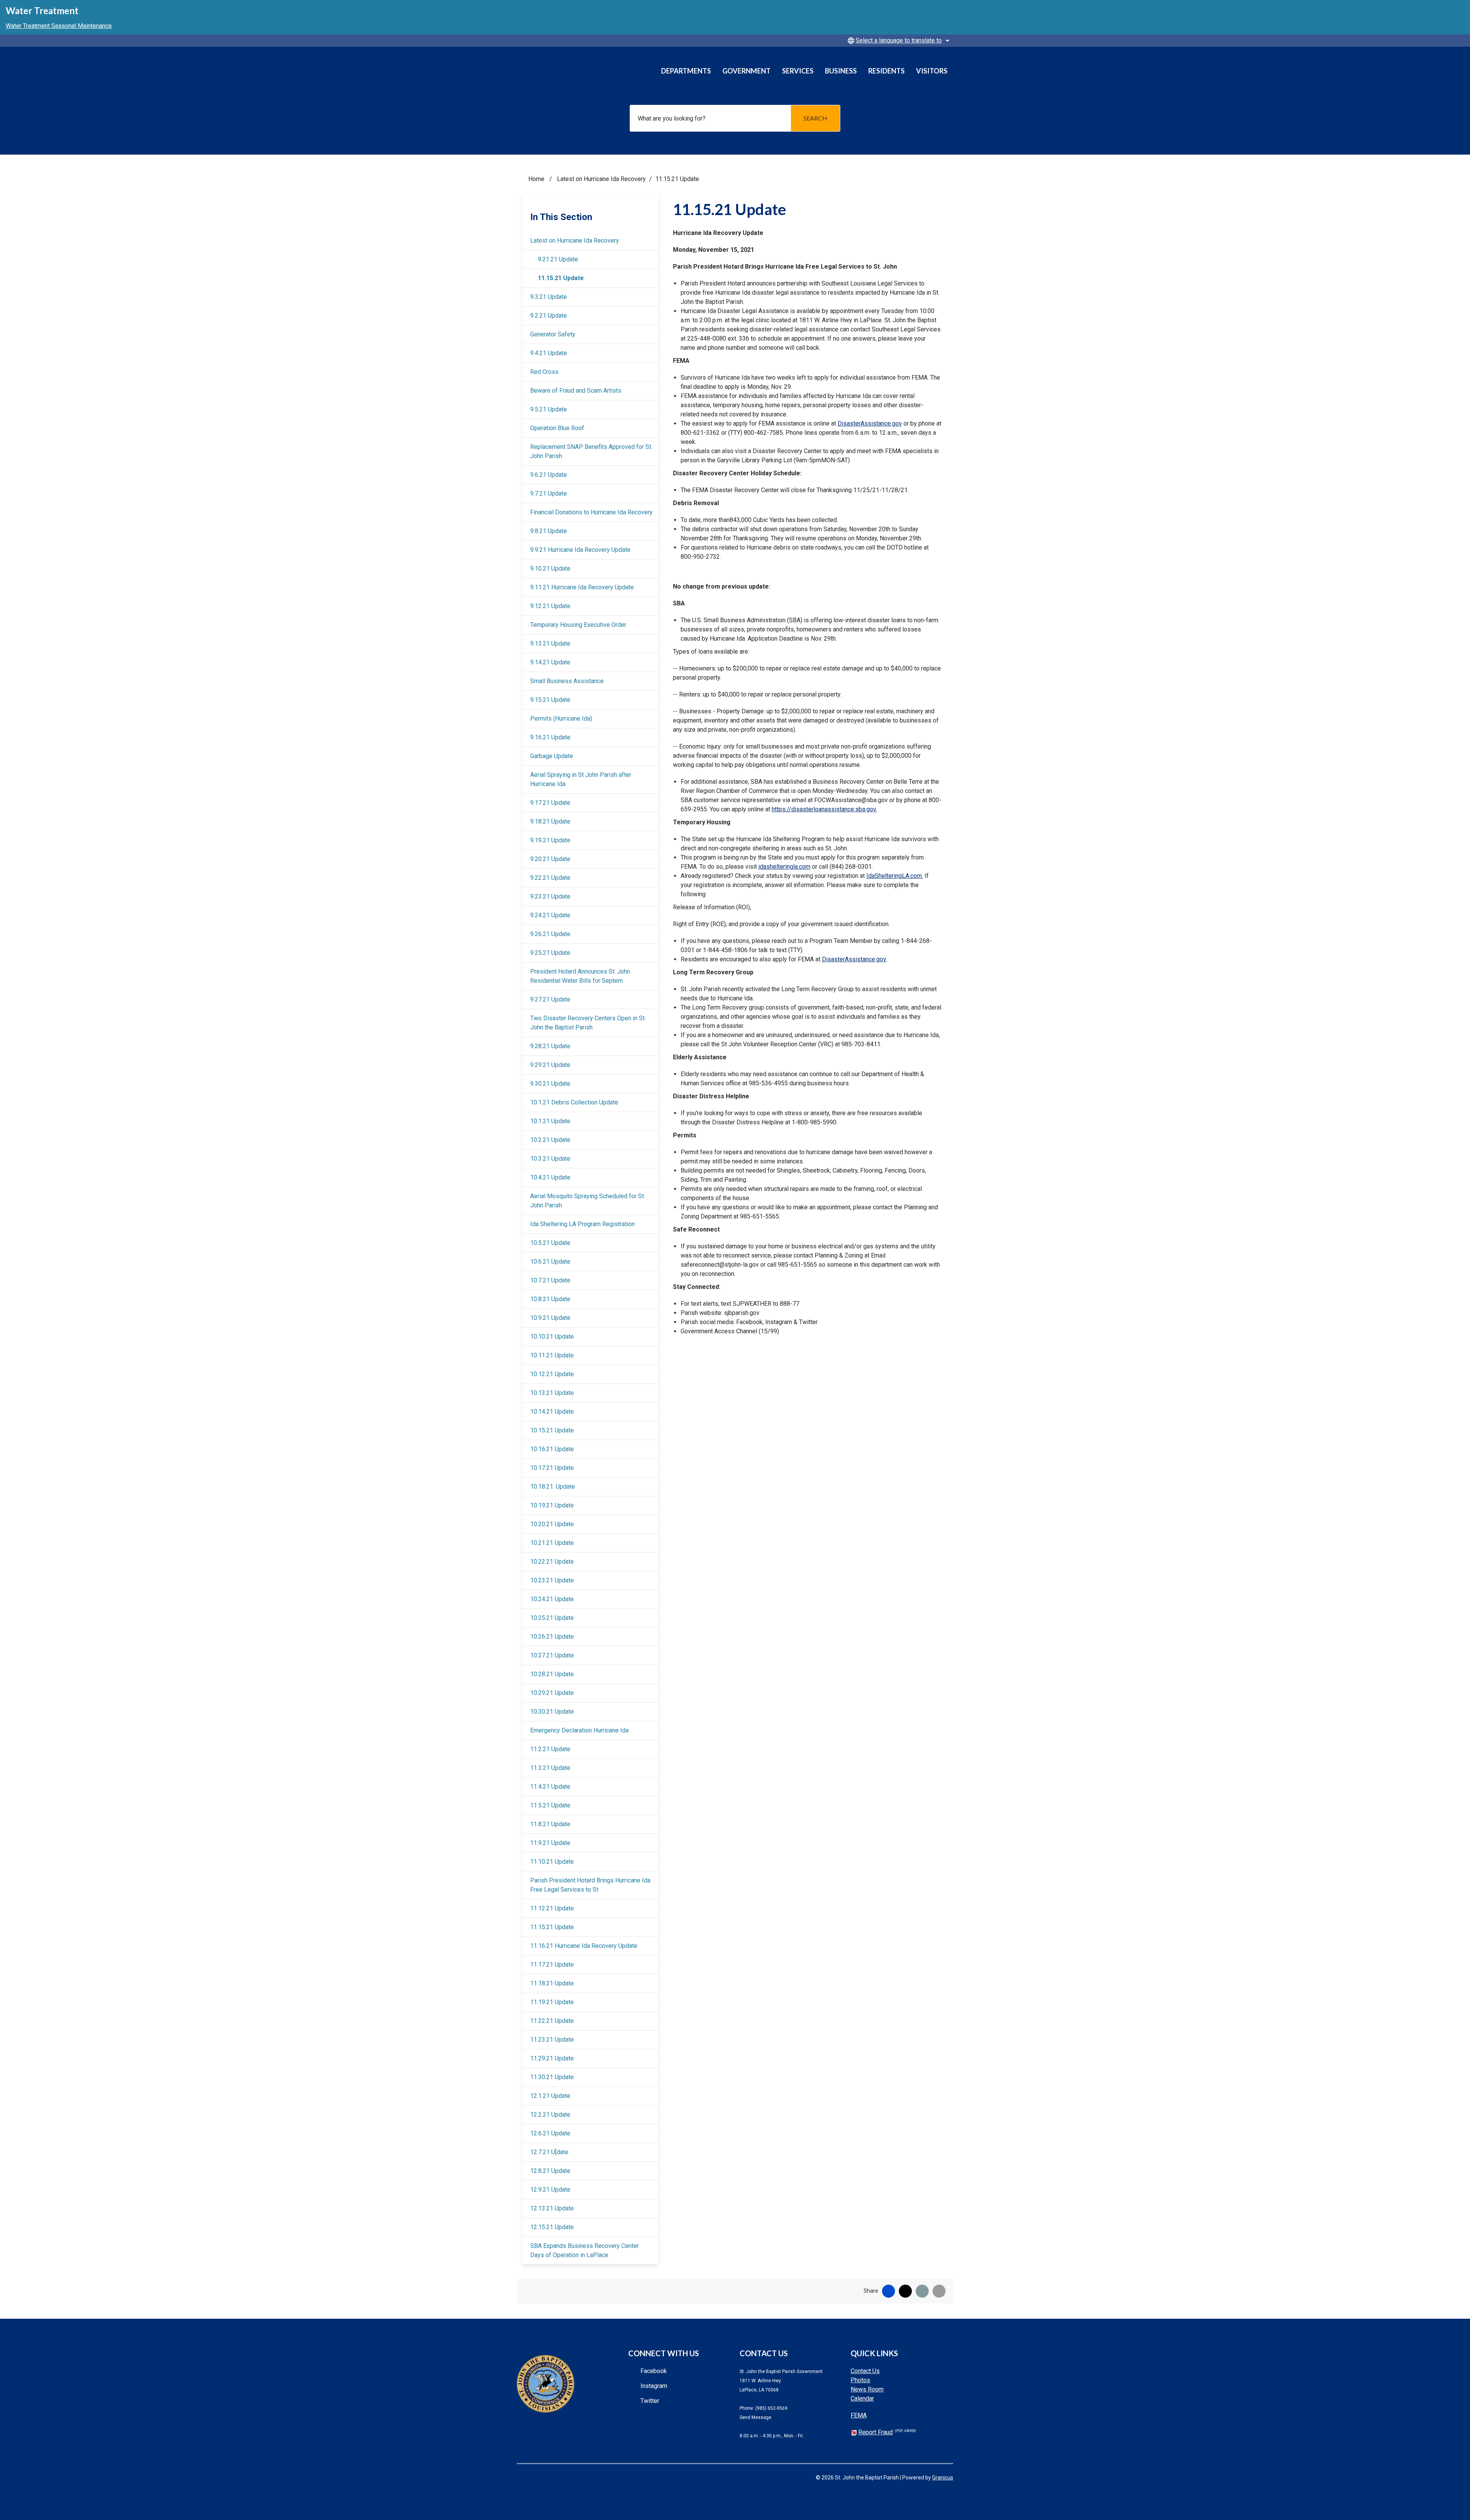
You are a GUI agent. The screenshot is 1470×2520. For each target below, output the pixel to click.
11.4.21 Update (550, 1787)
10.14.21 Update (552, 1412)
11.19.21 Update (552, 2002)
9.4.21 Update (549, 353)
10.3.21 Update (550, 1159)
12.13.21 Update (552, 2208)
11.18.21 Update (552, 1983)
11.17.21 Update (552, 1965)
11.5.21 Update (550, 1805)
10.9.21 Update (550, 1318)
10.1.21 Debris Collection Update (574, 1102)
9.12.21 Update (550, 606)
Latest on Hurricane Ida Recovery (601, 179)
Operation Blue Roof (557, 428)
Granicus (943, 2478)
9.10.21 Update (550, 568)
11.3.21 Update (550, 1768)
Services (798, 71)
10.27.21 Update (552, 1655)
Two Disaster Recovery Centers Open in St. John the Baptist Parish (588, 1023)
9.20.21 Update (550, 859)
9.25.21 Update (550, 953)
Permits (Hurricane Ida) (561, 718)
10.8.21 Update (550, 1299)
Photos (860, 2380)
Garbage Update (552, 756)
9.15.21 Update (550, 700)
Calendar (862, 2398)
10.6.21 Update (550, 1262)
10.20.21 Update (552, 1524)
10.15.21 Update (552, 1430)
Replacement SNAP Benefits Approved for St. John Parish (591, 451)
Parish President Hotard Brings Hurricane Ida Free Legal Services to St (590, 1885)
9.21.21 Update (558, 259)
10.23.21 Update (552, 1580)
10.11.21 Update (552, 1355)
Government (746, 71)
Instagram (654, 2386)
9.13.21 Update (550, 643)
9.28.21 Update (550, 1046)
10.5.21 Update (550, 1243)
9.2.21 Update (549, 316)
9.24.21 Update (550, 915)
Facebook (654, 2371)
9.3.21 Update (549, 297)
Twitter (650, 2401)
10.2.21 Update (550, 1140)
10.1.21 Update (550, 1121)
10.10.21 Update (552, 1337)
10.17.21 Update (552, 1468)
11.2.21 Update (550, 1749)
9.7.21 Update (549, 493)
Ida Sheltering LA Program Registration (582, 1224)
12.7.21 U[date (549, 2152)
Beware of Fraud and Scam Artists (576, 391)
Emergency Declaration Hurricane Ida (579, 1730)
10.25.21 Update (552, 1618)
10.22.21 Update (552, 1562)
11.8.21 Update (550, 1824)
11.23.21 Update (552, 2040)
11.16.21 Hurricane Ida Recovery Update (584, 1946)
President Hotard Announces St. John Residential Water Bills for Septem (580, 976)
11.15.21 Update (561, 278)
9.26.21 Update (550, 934)
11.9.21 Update (550, 1843)
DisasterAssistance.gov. (854, 959)
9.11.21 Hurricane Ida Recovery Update (582, 587)
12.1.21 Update (550, 2096)
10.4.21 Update (550, 1177)
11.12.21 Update (552, 1908)
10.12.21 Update (552, 1374)
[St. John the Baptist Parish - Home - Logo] (565, 74)
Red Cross (544, 372)
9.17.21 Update (550, 803)
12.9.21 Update (550, 2190)
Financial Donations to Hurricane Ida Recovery (591, 512)
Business (841, 71)
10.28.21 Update (552, 1674)
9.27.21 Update (550, 999)
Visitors (932, 71)
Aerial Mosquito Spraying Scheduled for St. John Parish (588, 1201)
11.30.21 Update (552, 2077)
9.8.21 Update (549, 531)
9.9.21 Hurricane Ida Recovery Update (580, 550)
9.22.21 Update (550, 878)
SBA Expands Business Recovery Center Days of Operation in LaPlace (585, 2250)
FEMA (859, 2415)
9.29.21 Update (550, 1065)
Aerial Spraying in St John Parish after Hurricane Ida (581, 779)
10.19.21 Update (552, 1505)
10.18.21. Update (553, 1487)
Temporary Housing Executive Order (578, 625)
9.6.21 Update (549, 475)
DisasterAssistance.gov (870, 423)
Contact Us (865, 2371)
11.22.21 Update (552, 2021)
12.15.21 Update (552, 2227)
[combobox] (897, 41)
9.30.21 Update (550, 1084)
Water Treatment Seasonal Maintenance (59, 26)
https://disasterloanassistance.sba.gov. (824, 809)
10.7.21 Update (550, 1280)
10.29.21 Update (552, 1693)
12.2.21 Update (550, 2115)
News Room (867, 2389)
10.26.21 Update (552, 1637)
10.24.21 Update (552, 1599)
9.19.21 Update (550, 840)
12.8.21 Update (550, 2171)
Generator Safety (553, 334)
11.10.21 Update (552, 1862)
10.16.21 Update (552, 1449)
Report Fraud (887, 2432)
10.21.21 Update (552, 1543)
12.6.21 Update (550, 2133)
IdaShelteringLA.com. (895, 876)
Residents (886, 71)
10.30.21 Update (552, 1712)
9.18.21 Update (550, 821)
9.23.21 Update (550, 896)
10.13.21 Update (552, 1393)
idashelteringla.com (784, 867)
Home (536, 179)
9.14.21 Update (550, 662)
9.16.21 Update (550, 737)
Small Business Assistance (567, 681)
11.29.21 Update (552, 2058)
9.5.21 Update (549, 409)
